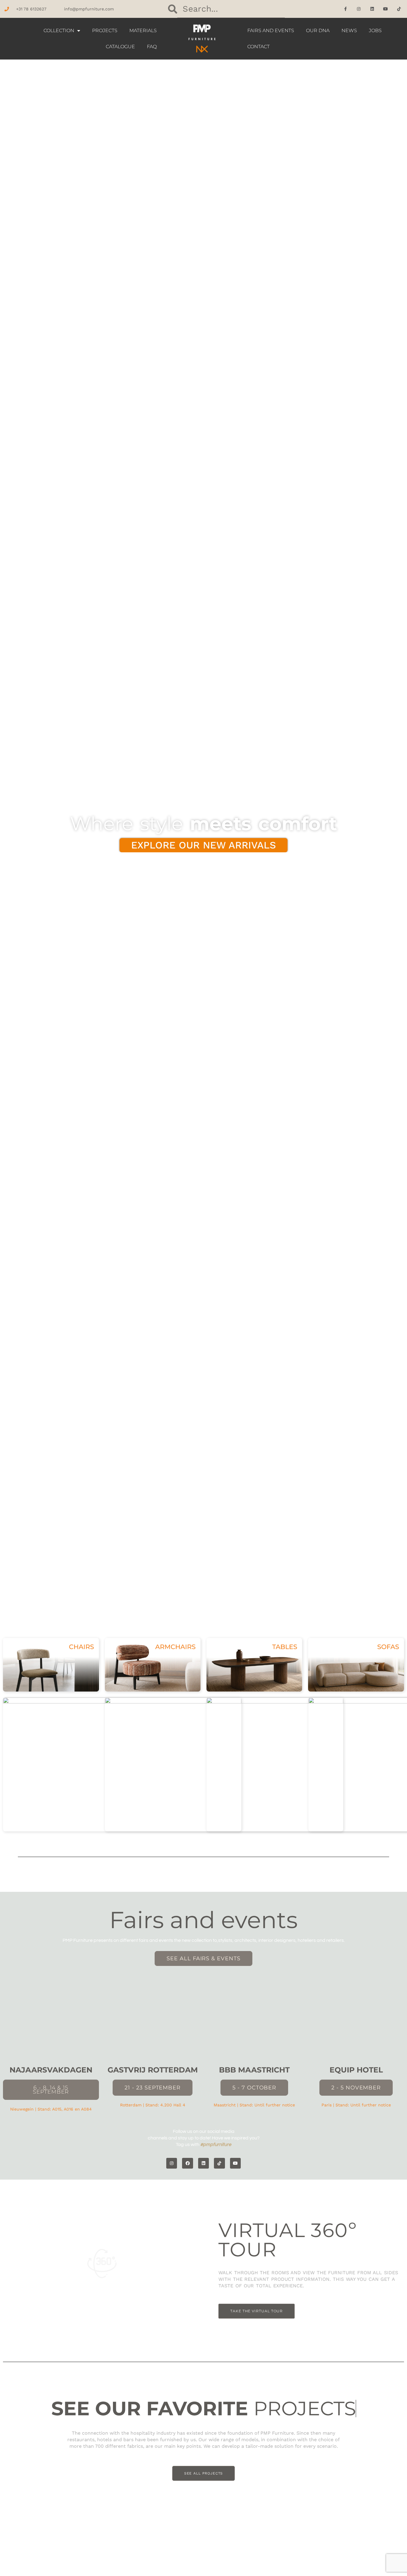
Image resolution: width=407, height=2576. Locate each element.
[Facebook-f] (345, 9)
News (349, 31)
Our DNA (318, 31)
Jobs (375, 31)
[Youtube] (386, 9)
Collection (59, 31)
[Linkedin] (372, 9)
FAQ (152, 47)
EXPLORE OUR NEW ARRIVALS (203, 845)
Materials (143, 31)
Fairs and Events (271, 31)
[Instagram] (359, 9)
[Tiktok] (399, 9)
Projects (105, 31)
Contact (258, 47)
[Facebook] (187, 2163)
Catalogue (120, 47)
